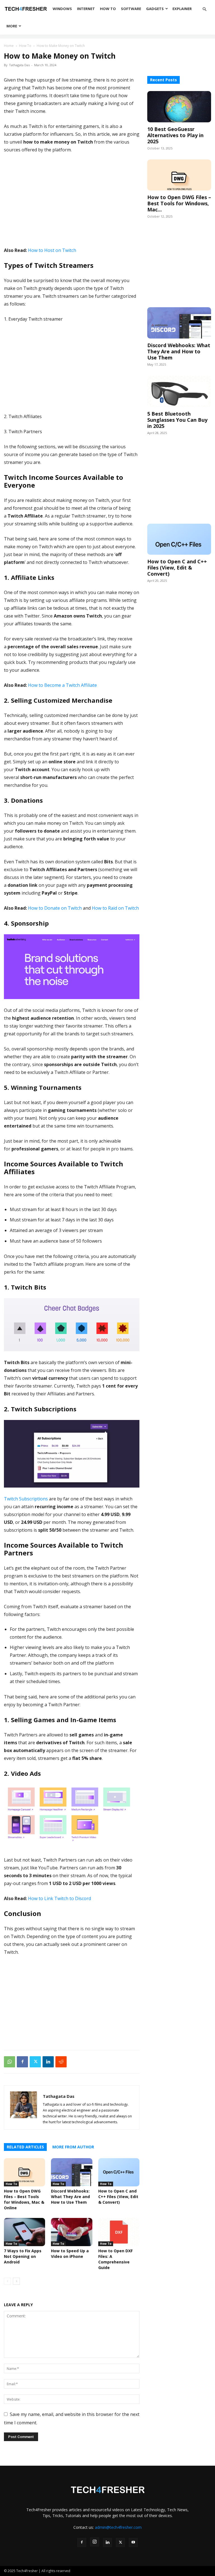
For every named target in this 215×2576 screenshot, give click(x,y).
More (12, 26)
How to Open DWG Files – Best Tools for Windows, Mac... (179, 203)
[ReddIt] (61, 2062)
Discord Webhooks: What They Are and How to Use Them (70, 2197)
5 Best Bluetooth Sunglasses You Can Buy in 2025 (177, 420)
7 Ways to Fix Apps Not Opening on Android (23, 2256)
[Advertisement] (72, 200)
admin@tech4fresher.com (118, 2527)
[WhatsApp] (10, 2062)
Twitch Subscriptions (26, 1499)
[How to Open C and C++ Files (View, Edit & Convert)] (119, 2172)
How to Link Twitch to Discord (59, 1898)
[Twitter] (35, 2062)
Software (131, 9)
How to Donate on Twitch (55, 908)
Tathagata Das (19, 65)
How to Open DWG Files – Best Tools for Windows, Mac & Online (24, 2199)
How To (108, 9)
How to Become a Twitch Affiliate (62, 685)
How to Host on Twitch (52, 250)
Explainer (182, 9)
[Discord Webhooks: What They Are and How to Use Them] (72, 2172)
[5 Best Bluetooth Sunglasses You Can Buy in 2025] (179, 391)
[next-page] (16, 2281)
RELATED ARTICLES (25, 2147)
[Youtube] (133, 2542)
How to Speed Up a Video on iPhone (70, 2254)
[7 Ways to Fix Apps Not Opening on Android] (24, 2232)
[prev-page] (7, 2281)
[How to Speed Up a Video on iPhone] (72, 2232)
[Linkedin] (48, 2062)
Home (9, 46)
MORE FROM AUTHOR (73, 2147)
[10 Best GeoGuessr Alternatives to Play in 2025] (179, 107)
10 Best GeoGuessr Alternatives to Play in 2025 (175, 135)
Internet (86, 9)
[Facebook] (22, 2062)
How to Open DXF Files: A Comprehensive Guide (115, 2259)
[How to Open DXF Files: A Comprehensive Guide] (119, 2232)
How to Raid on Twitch (115, 908)
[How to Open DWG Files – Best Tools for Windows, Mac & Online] (24, 2172)
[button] (204, 9)
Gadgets (155, 9)
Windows (62, 9)
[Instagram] (95, 2542)
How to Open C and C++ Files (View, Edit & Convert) (118, 2197)
